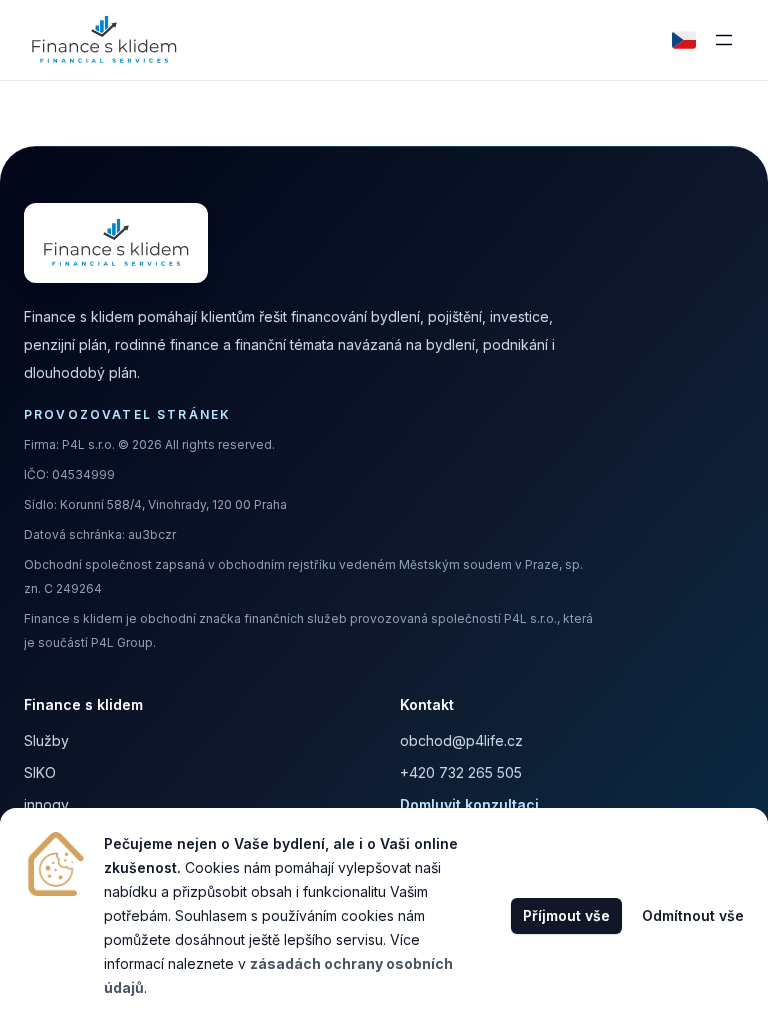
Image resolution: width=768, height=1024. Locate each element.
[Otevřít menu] (724, 40)
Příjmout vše (566, 915)
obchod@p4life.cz (461, 740)
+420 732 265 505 (461, 772)
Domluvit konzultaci (469, 804)
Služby (46, 740)
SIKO (40, 772)
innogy (46, 804)
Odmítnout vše (693, 915)
